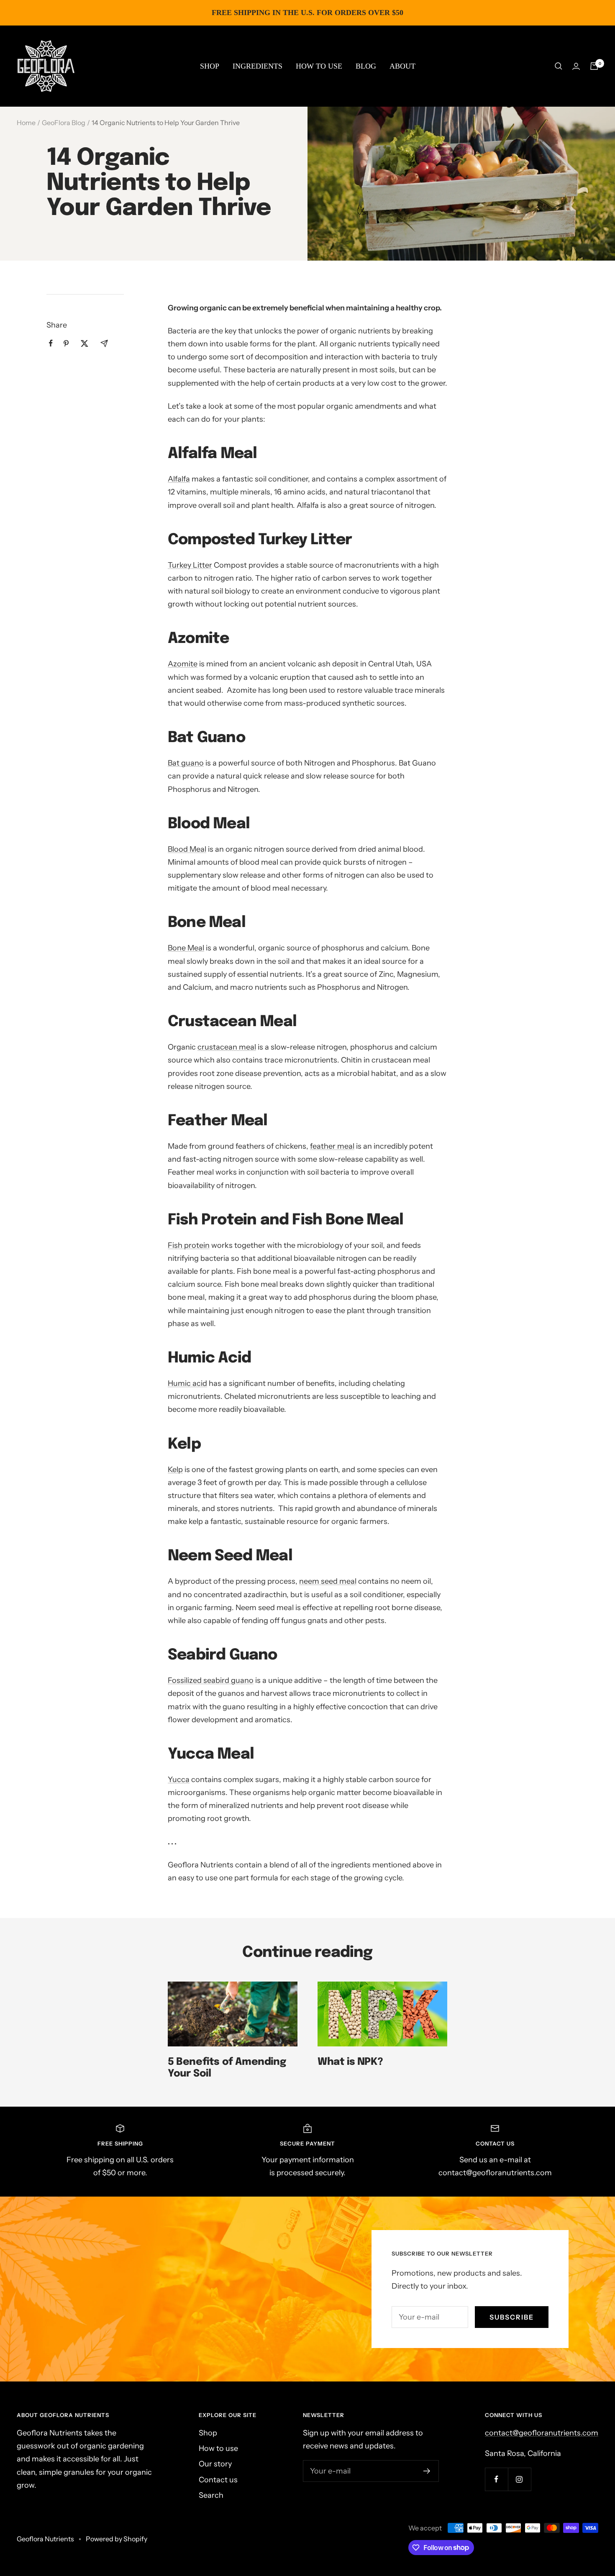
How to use (218, 2448)
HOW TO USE (319, 66)
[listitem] (51, 343)
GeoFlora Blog (64, 123)
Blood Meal (187, 849)
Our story (215, 2464)
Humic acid (187, 1383)
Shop (208, 2433)
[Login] (576, 66)
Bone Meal (186, 948)
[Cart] (594, 66)
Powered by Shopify (117, 2539)
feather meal (332, 1146)
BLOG (366, 66)
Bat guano (186, 763)
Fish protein (189, 1245)
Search (211, 2495)
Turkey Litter (190, 565)
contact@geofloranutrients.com (542, 2433)
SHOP (210, 66)
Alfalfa (179, 479)
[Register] (427, 2471)
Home (26, 123)
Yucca (179, 1780)
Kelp (175, 1470)
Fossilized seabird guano (211, 1680)
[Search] (559, 66)
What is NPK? (350, 2062)
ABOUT (402, 66)
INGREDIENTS (258, 66)
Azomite (183, 664)
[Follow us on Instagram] (519, 2479)
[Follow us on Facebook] (496, 2479)
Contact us (218, 2480)
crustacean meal (227, 1047)
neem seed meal (328, 1581)
